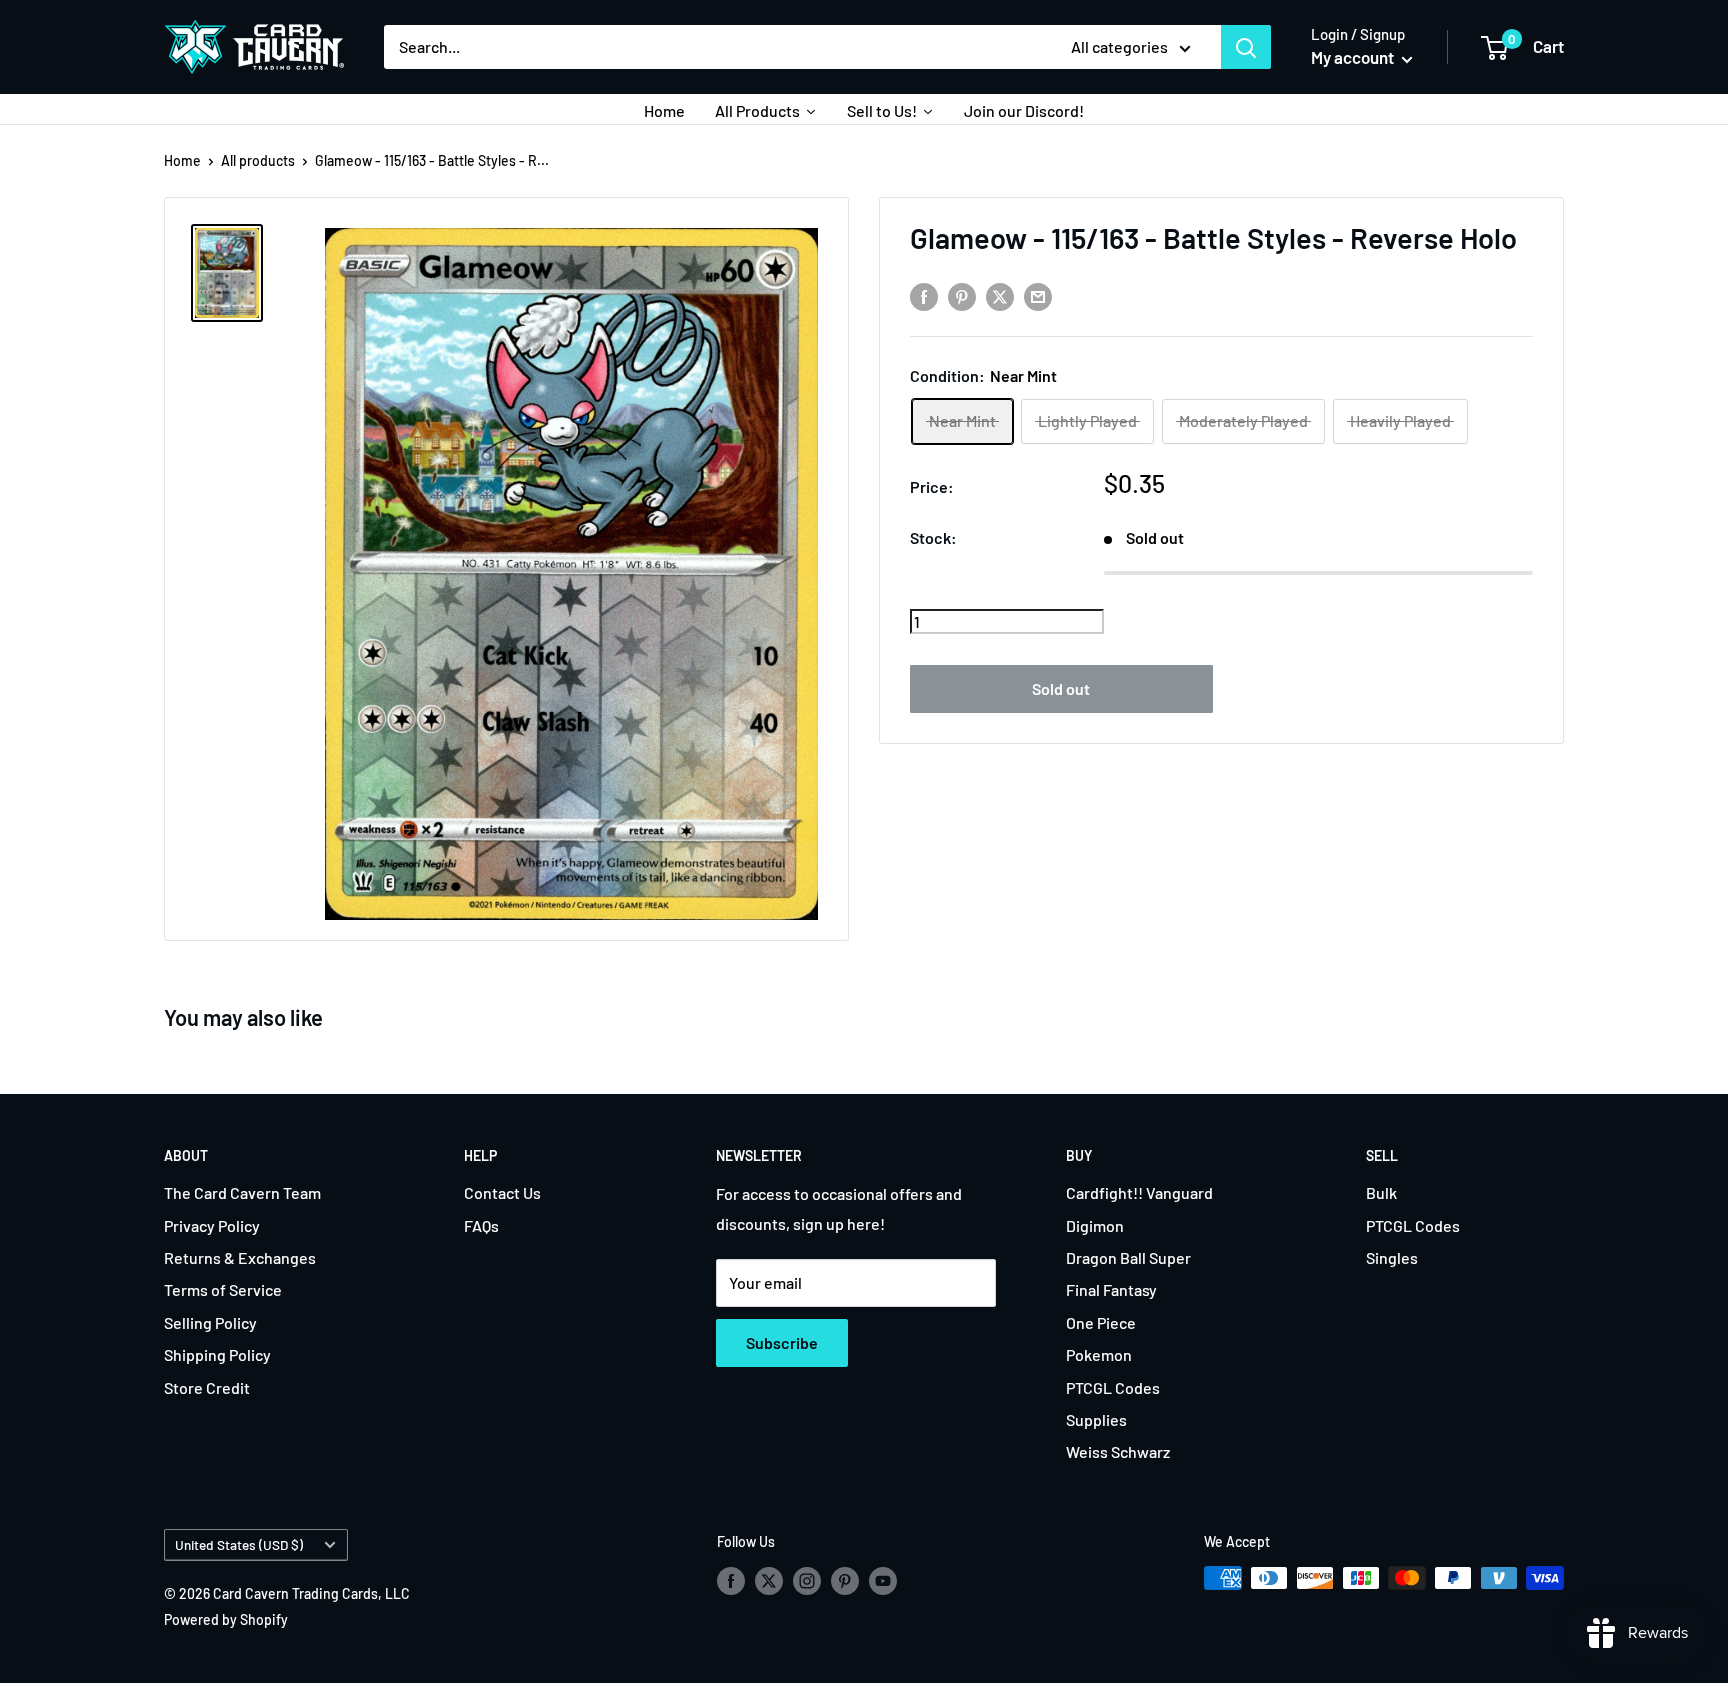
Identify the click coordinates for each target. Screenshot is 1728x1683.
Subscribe (782, 1342)
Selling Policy (210, 1322)
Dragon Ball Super (1128, 1257)
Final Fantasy (1111, 1289)
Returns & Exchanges (240, 1257)
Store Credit (207, 1387)
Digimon (1095, 1225)
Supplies (1096, 1419)
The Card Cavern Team (242, 1192)
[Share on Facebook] (924, 296)
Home (182, 160)
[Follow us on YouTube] (883, 1580)
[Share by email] (1038, 296)
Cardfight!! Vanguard (1139, 1192)
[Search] (1246, 47)
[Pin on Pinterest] (962, 296)
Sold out (1061, 687)
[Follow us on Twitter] (769, 1580)
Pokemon (1099, 1354)
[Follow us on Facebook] (731, 1580)
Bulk (1381, 1192)
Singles (1392, 1257)
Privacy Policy (212, 1225)
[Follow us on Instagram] (807, 1580)
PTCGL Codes (1113, 1387)
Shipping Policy (217, 1354)
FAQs (481, 1225)
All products (258, 160)
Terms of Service (223, 1289)
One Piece (1101, 1322)
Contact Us (502, 1192)
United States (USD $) (239, 1544)
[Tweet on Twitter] (1000, 296)
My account (1354, 57)
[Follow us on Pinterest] (845, 1580)
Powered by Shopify (226, 1619)
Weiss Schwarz (1118, 1451)
